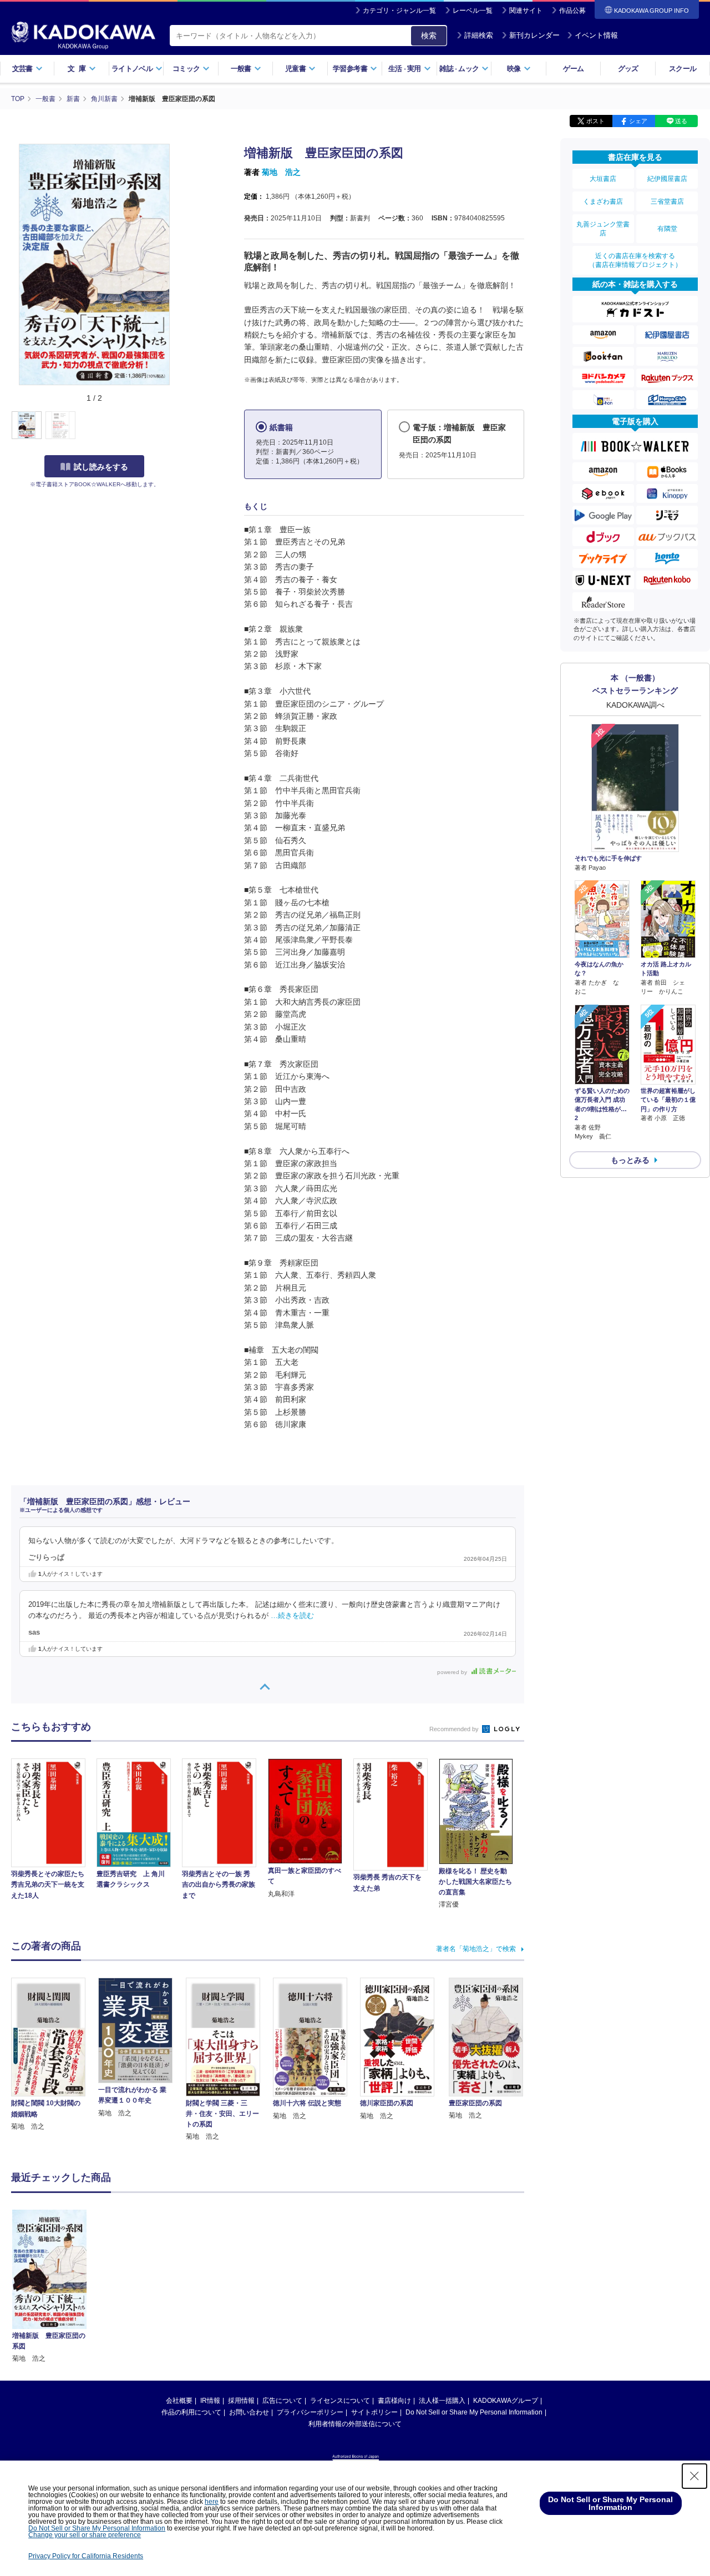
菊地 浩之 (281, 172)
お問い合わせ (249, 2412)
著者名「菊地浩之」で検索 (476, 1949)
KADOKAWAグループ (506, 2401)
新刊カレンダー (534, 35)
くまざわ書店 (603, 201)
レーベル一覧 (473, 11)
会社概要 (179, 2401)
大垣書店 (603, 179)
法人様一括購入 (442, 2401)
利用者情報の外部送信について (355, 2424)
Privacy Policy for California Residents (86, 2556)
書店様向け (394, 2401)
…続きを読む (292, 1616)
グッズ (628, 69)
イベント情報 (596, 35)
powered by (453, 1672)
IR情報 (210, 2401)
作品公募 (572, 11)
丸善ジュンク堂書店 (603, 229)
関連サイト (526, 11)
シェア (638, 121)
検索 (429, 36)
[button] (184, 426)
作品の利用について (191, 2412)
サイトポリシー (374, 2412)
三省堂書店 (667, 201)
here (212, 2502)
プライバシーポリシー (310, 2412)
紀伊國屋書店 (667, 179)
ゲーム (573, 69)
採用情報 (241, 2401)
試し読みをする (101, 467)
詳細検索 (479, 35)
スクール (683, 69)
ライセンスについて (340, 2401)
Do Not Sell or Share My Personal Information (474, 2412)
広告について (282, 2401)
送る (681, 121)
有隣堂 (667, 229)
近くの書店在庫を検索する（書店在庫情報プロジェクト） (635, 260)
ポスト (595, 121)
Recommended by (455, 1729)
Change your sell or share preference (85, 2535)
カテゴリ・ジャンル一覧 (399, 11)
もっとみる (630, 1160)
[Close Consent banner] (694, 2476)
